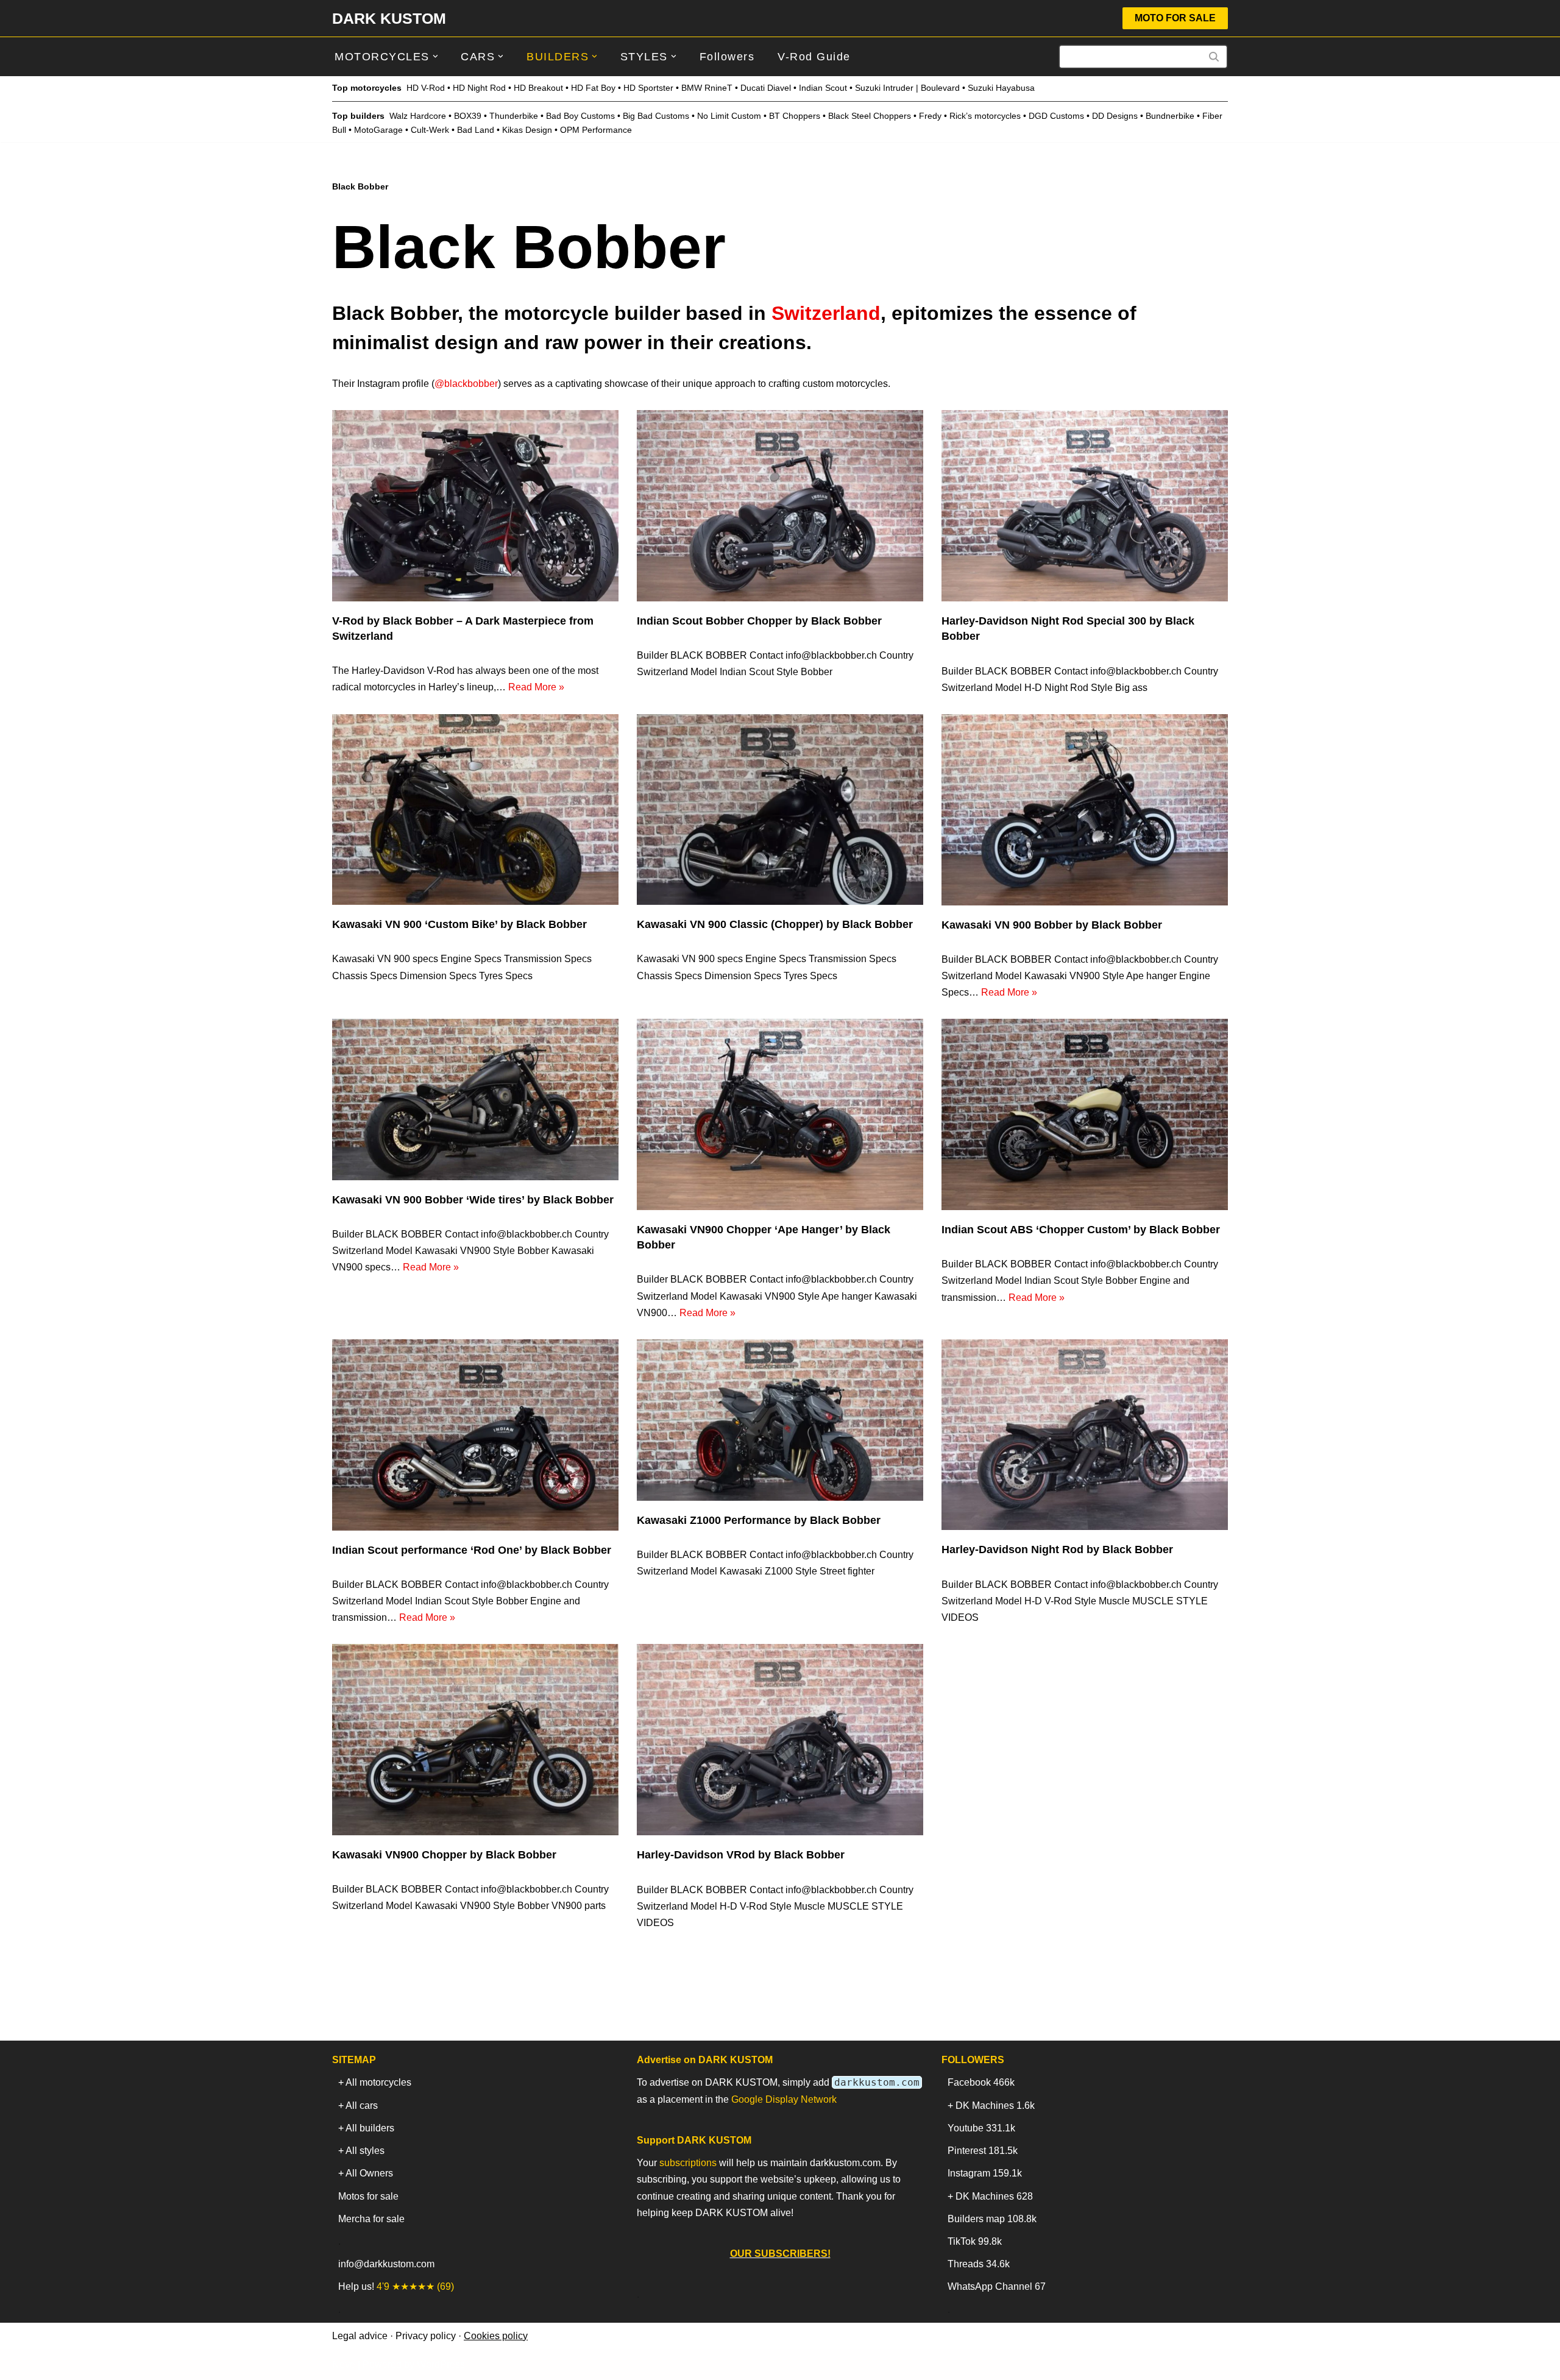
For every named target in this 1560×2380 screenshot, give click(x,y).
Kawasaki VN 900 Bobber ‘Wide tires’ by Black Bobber (473, 1200)
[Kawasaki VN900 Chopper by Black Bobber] (475, 1739)
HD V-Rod (426, 88)
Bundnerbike (1170, 116)
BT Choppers (795, 116)
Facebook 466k (981, 2082)
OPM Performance (596, 130)
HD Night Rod (479, 88)
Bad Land (476, 130)
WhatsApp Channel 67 (997, 2286)
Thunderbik (511, 116)
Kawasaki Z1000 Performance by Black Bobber (759, 1520)
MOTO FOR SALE (1175, 18)
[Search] (1214, 57)
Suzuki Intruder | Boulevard (907, 88)
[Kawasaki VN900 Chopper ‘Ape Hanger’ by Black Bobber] (780, 1114)
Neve (344, 2364)
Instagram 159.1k (985, 2173)
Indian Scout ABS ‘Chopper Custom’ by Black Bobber (1081, 1230)
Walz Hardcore (418, 116)
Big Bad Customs (656, 116)
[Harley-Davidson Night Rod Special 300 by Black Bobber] (1085, 506)
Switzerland (826, 313)
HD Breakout (538, 88)
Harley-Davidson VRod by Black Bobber (741, 1855)
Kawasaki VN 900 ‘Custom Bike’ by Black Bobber (459, 924)
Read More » (536, 687)
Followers (727, 57)
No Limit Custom (729, 116)
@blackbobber (466, 384)
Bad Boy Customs (580, 116)
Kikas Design (527, 130)
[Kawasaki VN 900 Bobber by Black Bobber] (1085, 810)
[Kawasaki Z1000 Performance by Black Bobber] (780, 1420)
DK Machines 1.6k (995, 2106)
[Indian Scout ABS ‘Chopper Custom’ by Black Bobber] (1085, 1114)
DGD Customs (1056, 116)
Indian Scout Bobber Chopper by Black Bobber (759, 621)
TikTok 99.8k (975, 2241)
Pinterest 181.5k (983, 2151)
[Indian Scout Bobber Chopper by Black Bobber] (780, 505)
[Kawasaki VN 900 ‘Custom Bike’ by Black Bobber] (475, 809)
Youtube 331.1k (981, 2128)
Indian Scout (823, 88)
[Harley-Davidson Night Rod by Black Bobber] (1085, 1435)
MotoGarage (378, 130)
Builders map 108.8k (992, 2219)
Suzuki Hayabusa (1001, 88)
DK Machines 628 (994, 2196)
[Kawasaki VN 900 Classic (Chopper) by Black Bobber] (780, 809)
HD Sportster (648, 88)
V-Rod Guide (814, 57)
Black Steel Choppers (870, 116)
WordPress (441, 2364)
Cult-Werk (430, 130)
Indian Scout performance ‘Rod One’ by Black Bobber (472, 1550)
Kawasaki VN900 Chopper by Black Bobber (444, 1855)
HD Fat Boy (593, 88)
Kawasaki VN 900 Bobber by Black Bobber (1052, 925)
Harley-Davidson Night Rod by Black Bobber (1057, 1549)
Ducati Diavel (766, 88)
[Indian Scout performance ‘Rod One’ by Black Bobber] (475, 1435)
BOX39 (468, 116)
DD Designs (1115, 116)
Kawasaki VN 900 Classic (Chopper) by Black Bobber (775, 924)
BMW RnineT (707, 88)
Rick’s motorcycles (985, 116)
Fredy (930, 116)
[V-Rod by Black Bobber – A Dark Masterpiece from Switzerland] (475, 505)
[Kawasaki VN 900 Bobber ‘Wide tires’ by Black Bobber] (475, 1099)
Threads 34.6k (979, 2264)
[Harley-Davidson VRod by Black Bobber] (780, 1740)
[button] (435, 56)
